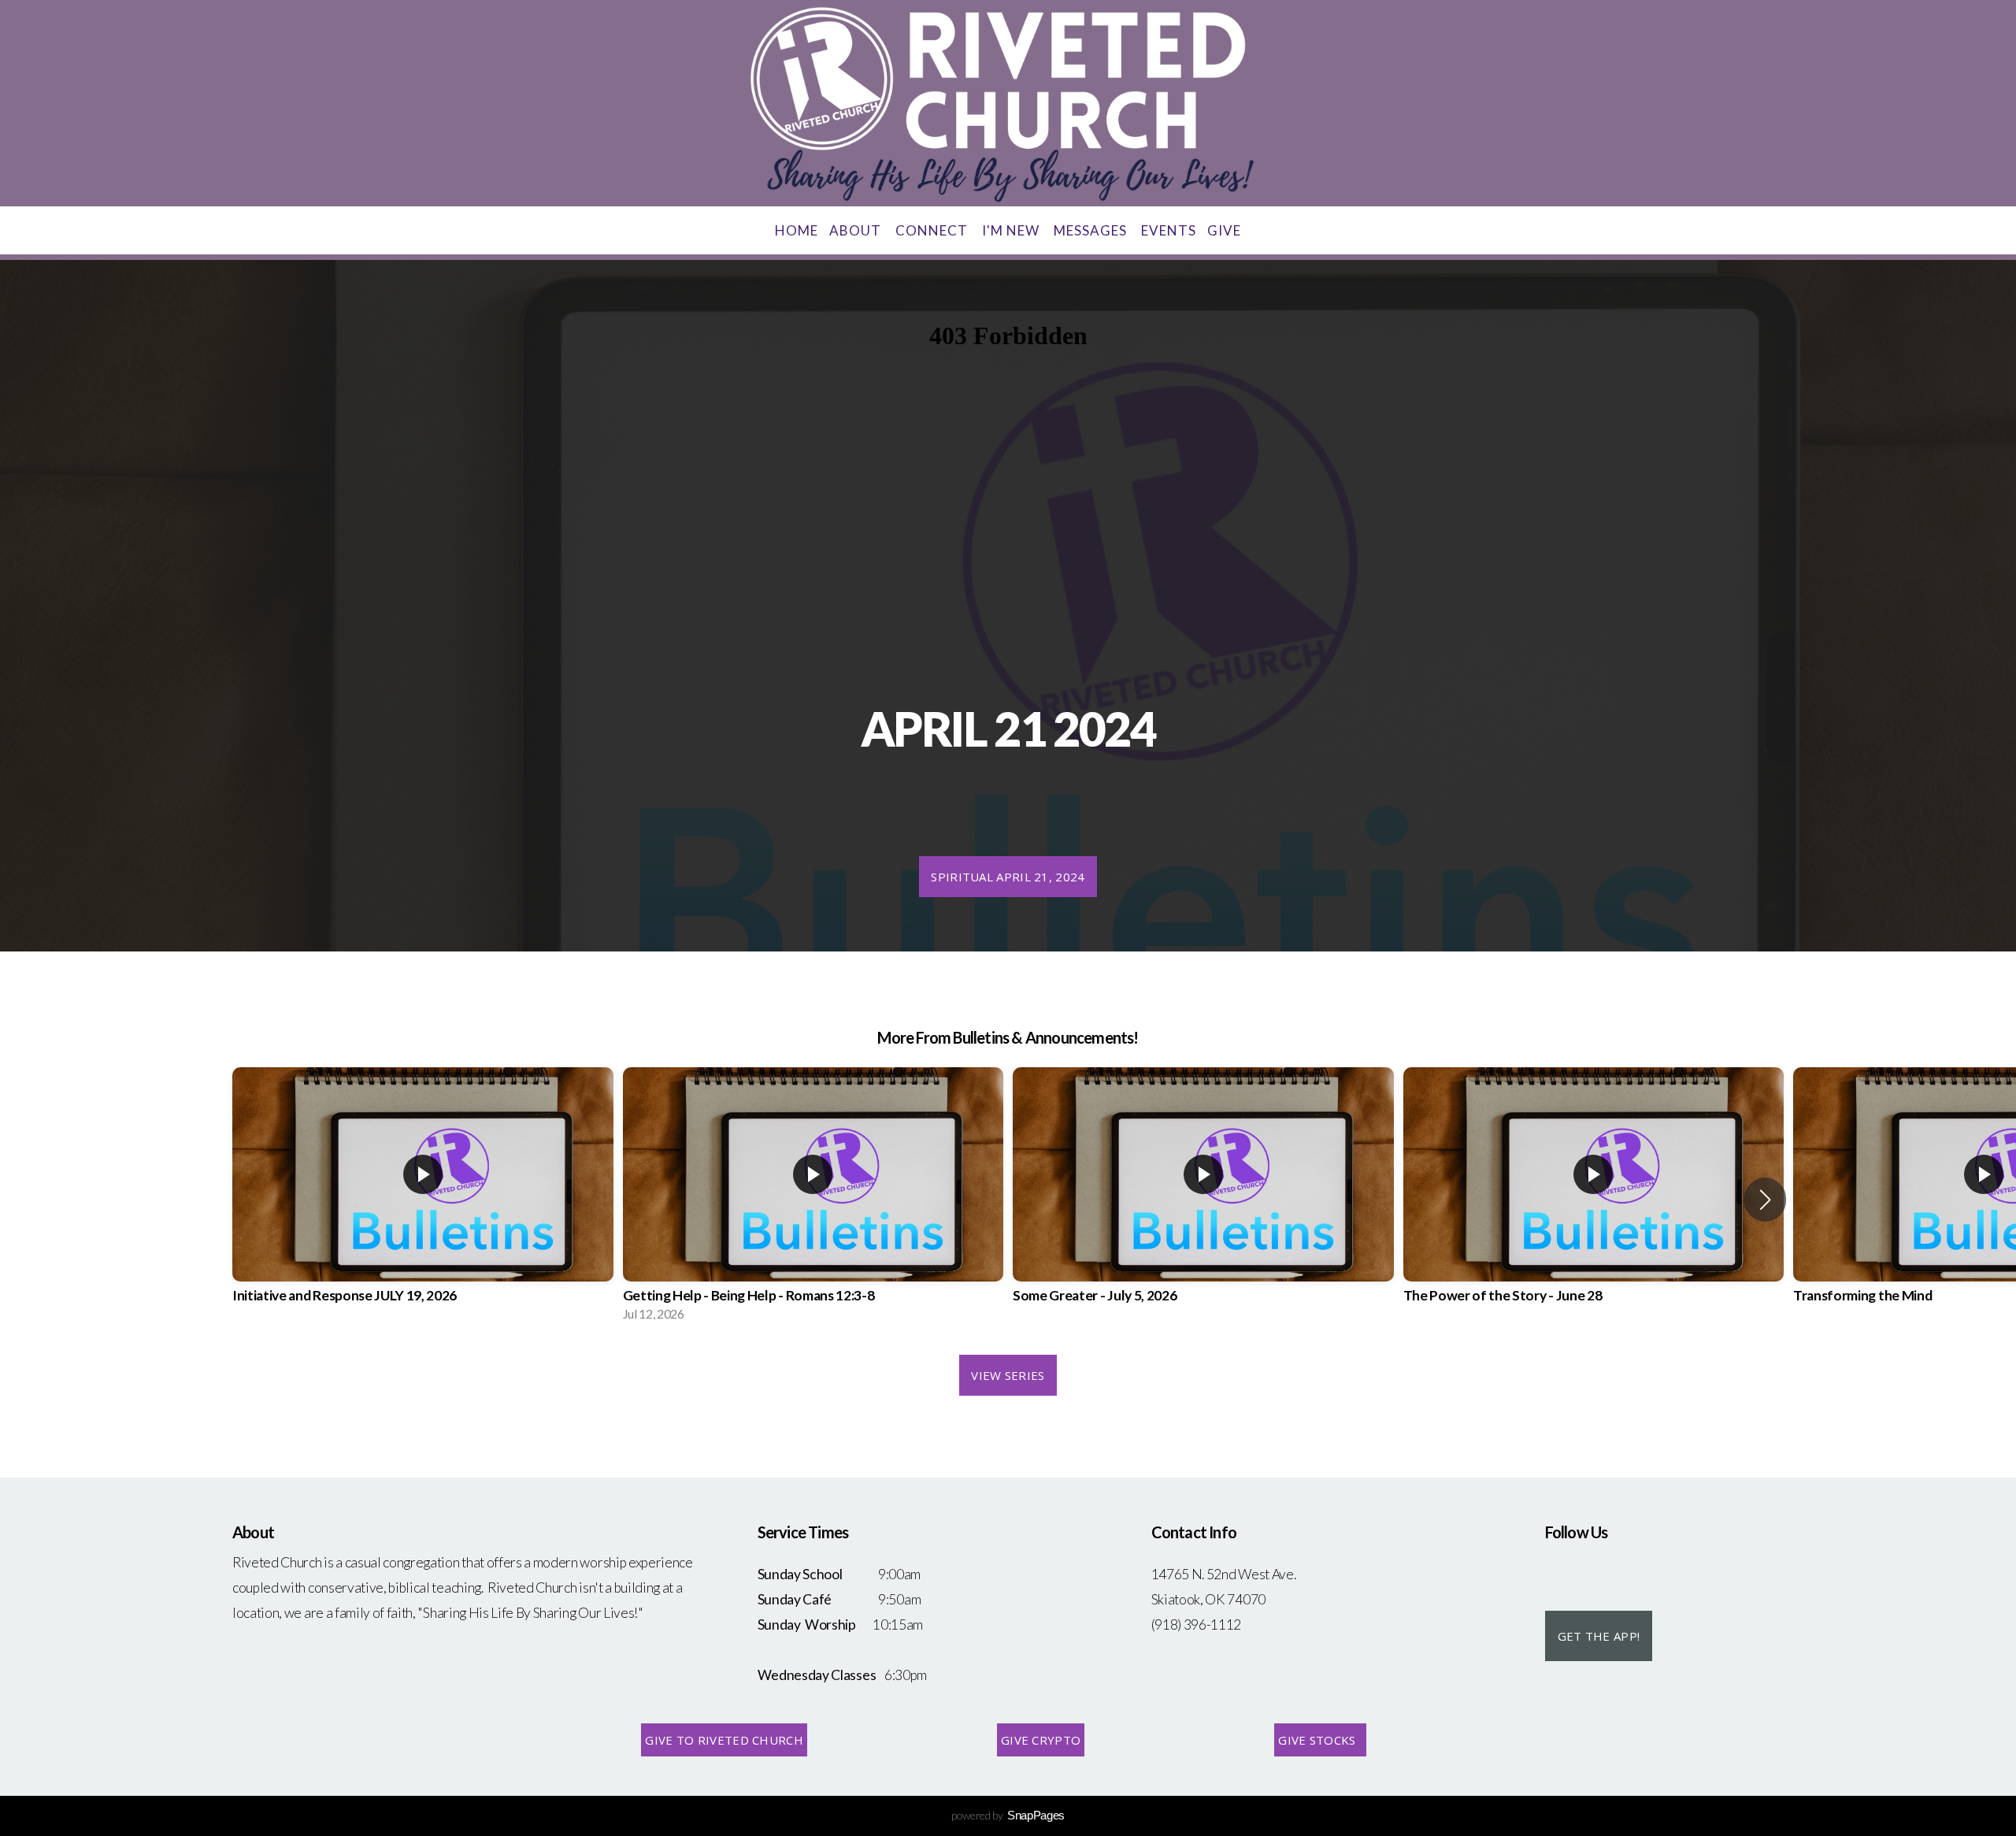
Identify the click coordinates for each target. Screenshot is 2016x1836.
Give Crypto (1041, 1740)
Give (1224, 230)
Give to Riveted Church (724, 1740)
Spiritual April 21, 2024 (1008, 877)
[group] (423, 1199)
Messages (1092, 230)
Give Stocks (1320, 1740)
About (857, 230)
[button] (1765, 1200)
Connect (933, 230)
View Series (1008, 1375)
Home (797, 230)
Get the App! (1599, 1636)
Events (1169, 230)
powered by (1008, 1815)
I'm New (1012, 230)
